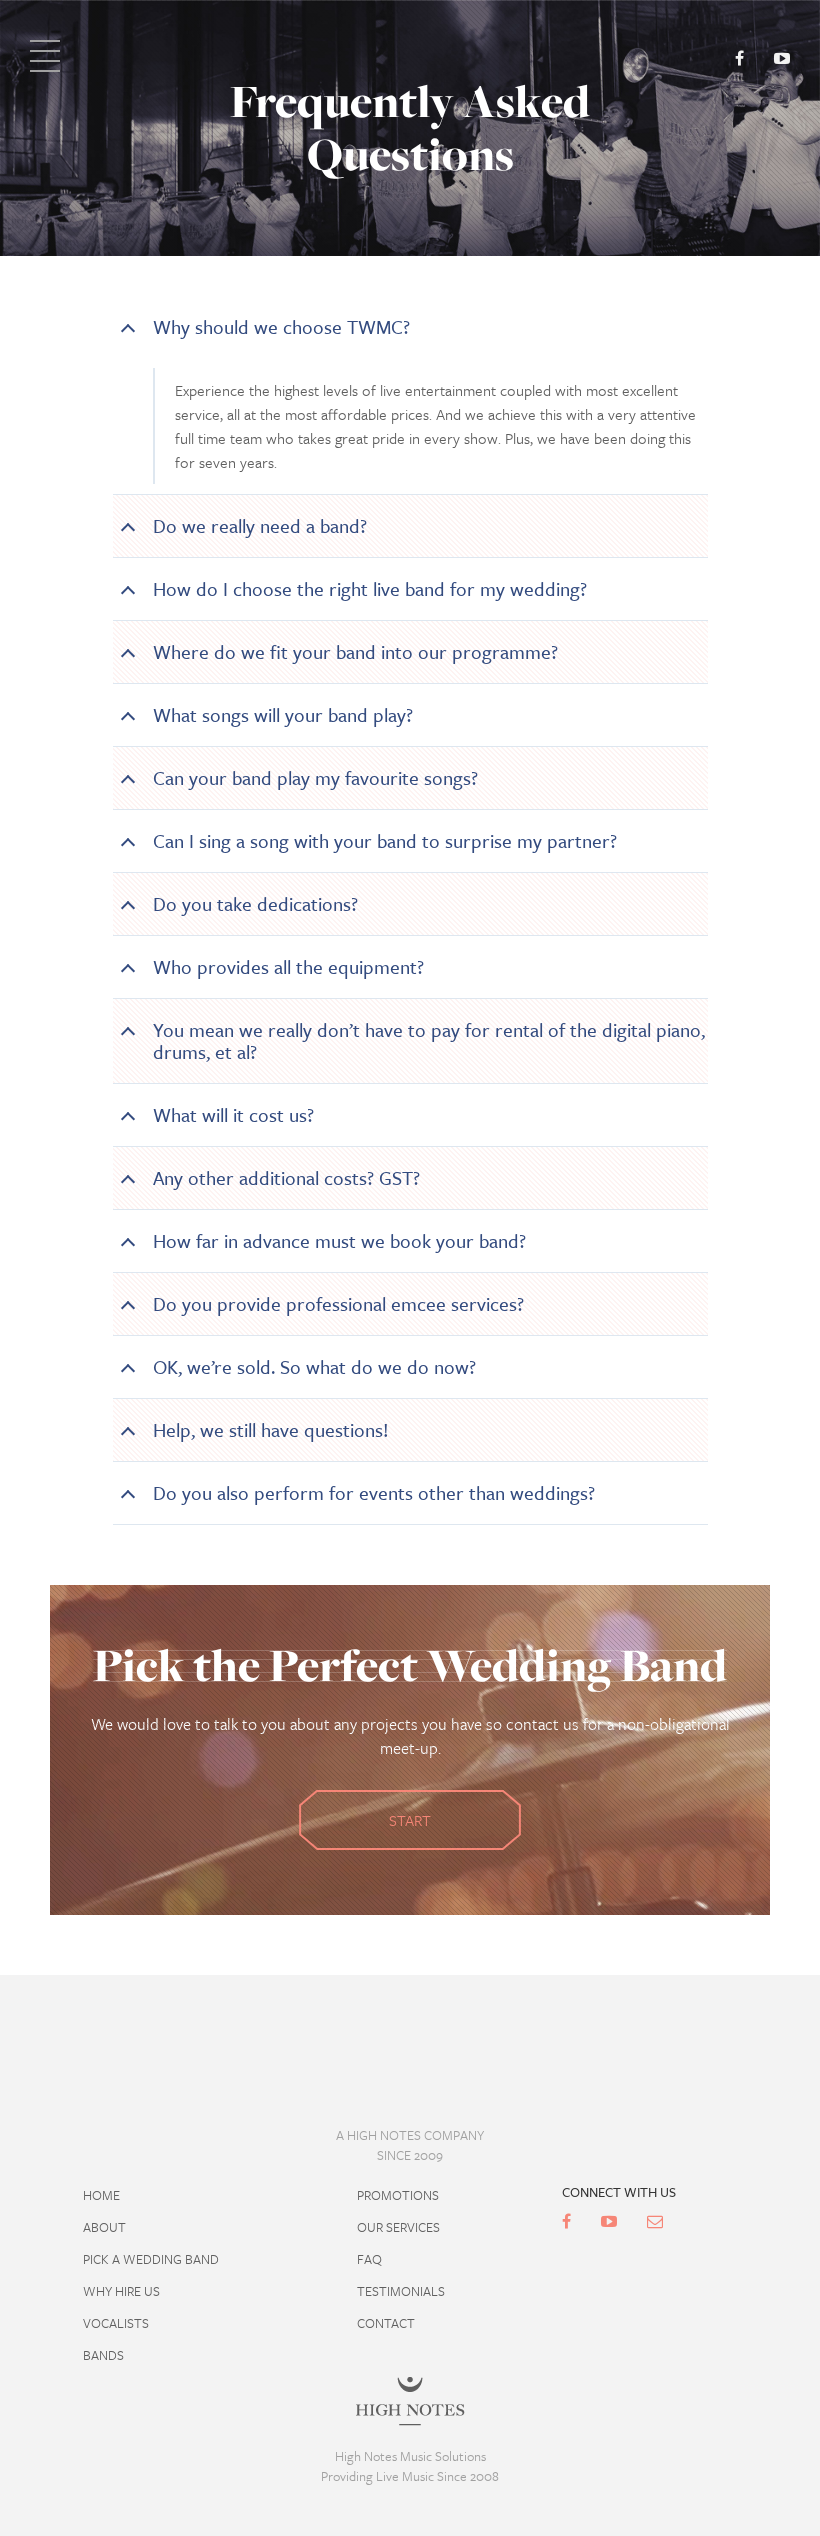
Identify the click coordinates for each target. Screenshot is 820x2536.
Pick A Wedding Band (151, 2259)
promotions (398, 2195)
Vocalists (116, 2323)
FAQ (369, 2259)
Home (101, 2195)
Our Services (398, 2227)
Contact (386, 2323)
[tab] (410, 327)
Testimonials (401, 2291)
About (104, 2227)
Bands (103, 2355)
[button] (410, 327)
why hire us (121, 2291)
